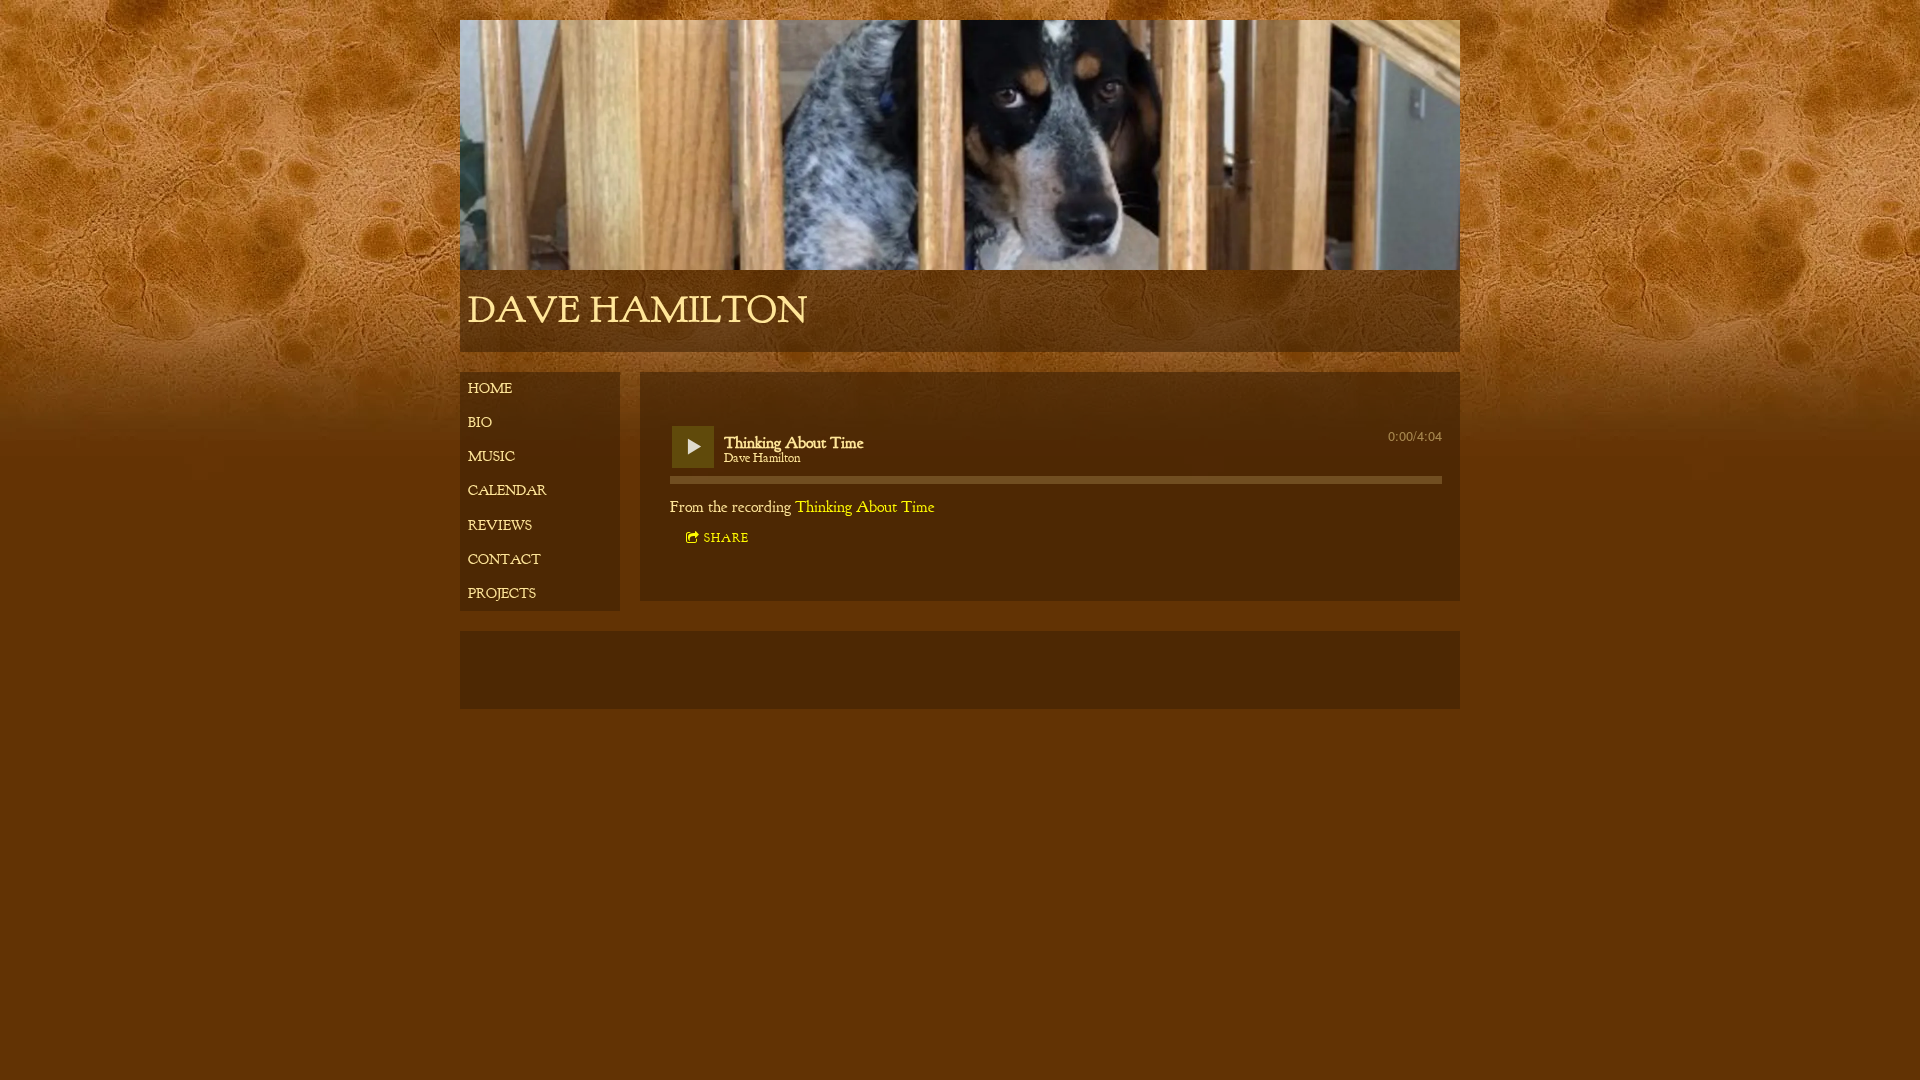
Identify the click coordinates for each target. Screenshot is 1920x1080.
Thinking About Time (865, 507)
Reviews (500, 525)
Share (726, 538)
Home (490, 388)
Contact (504, 559)
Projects (502, 593)
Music (491, 456)
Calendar (507, 490)
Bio (480, 422)
